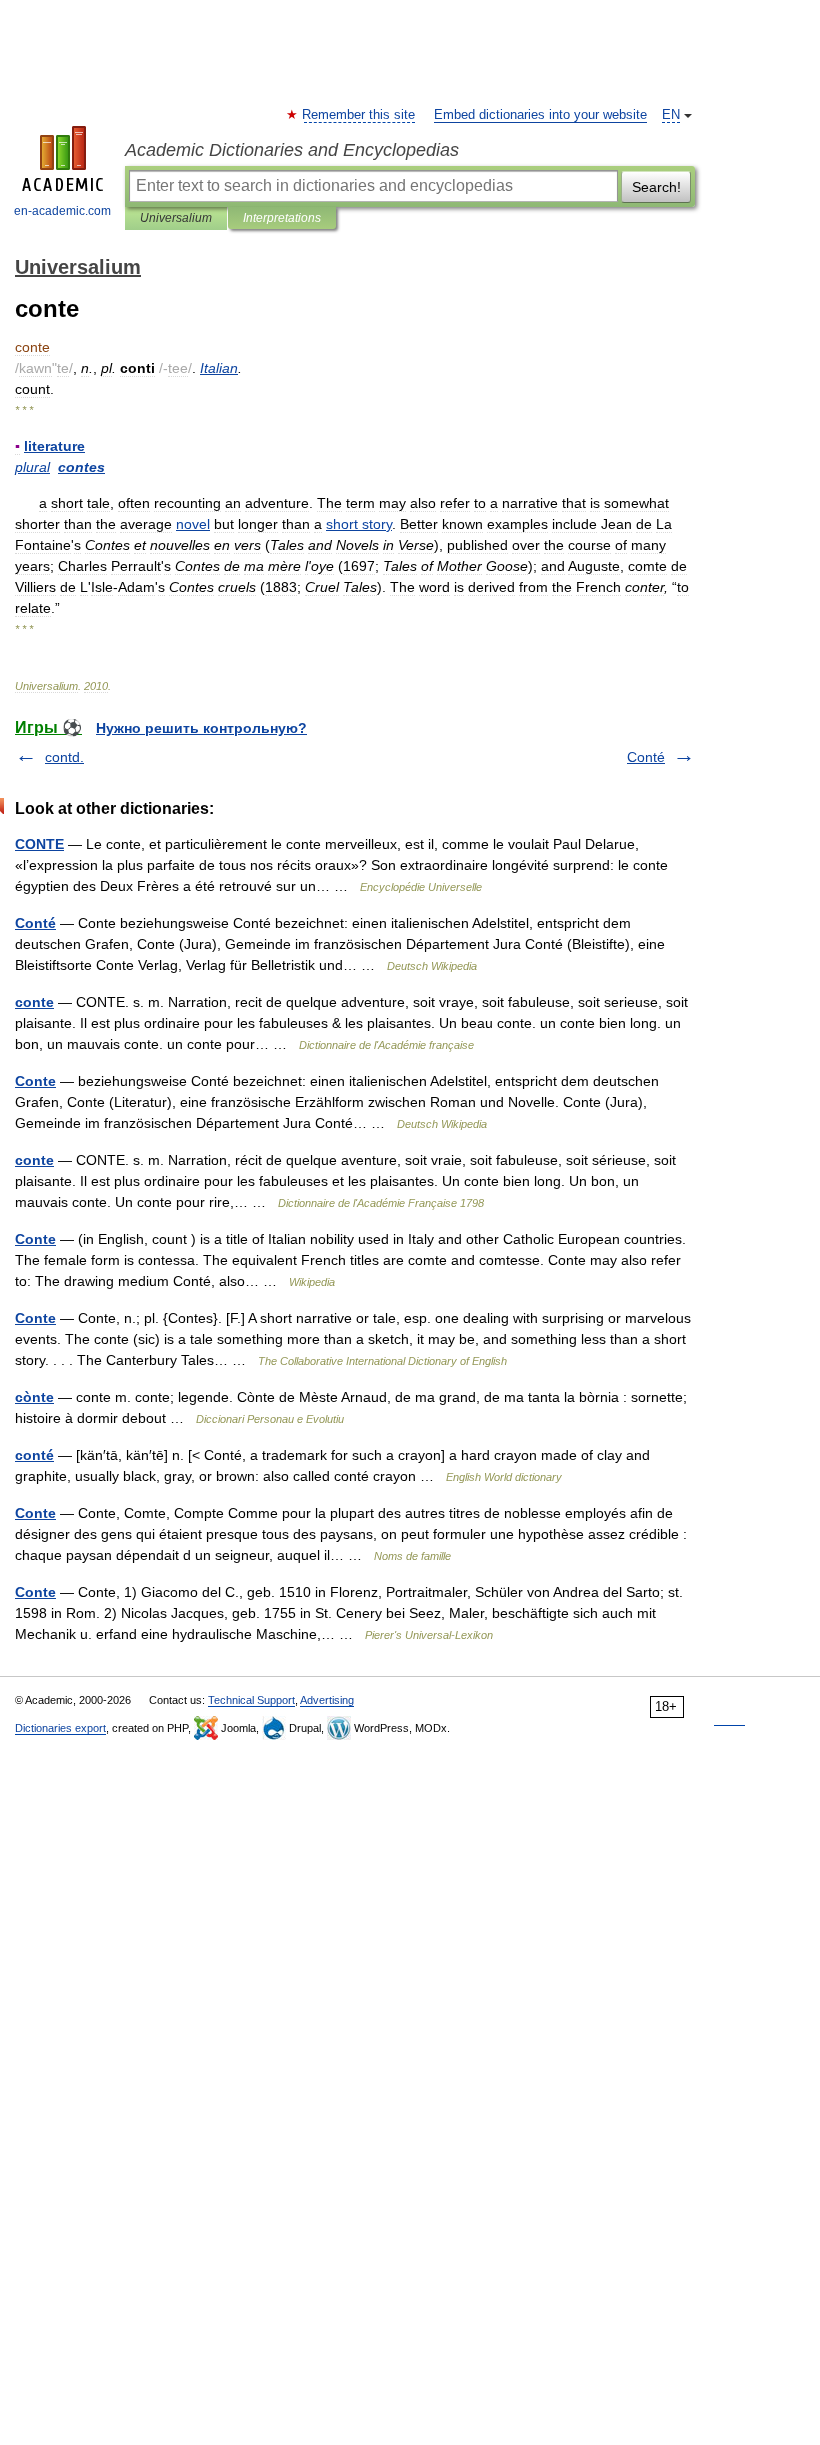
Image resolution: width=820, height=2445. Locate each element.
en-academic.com (62, 211)
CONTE (39, 844)
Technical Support (251, 1700)
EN (671, 115)
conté (34, 1455)
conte (34, 1002)
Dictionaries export (60, 1728)
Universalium (176, 218)
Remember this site (359, 115)
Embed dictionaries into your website (540, 115)
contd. (64, 757)
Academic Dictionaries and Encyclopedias (292, 150)
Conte (35, 1081)
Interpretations (282, 218)
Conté (646, 757)
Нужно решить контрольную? (201, 728)
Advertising (327, 1700)
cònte (34, 1397)
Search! (656, 187)
